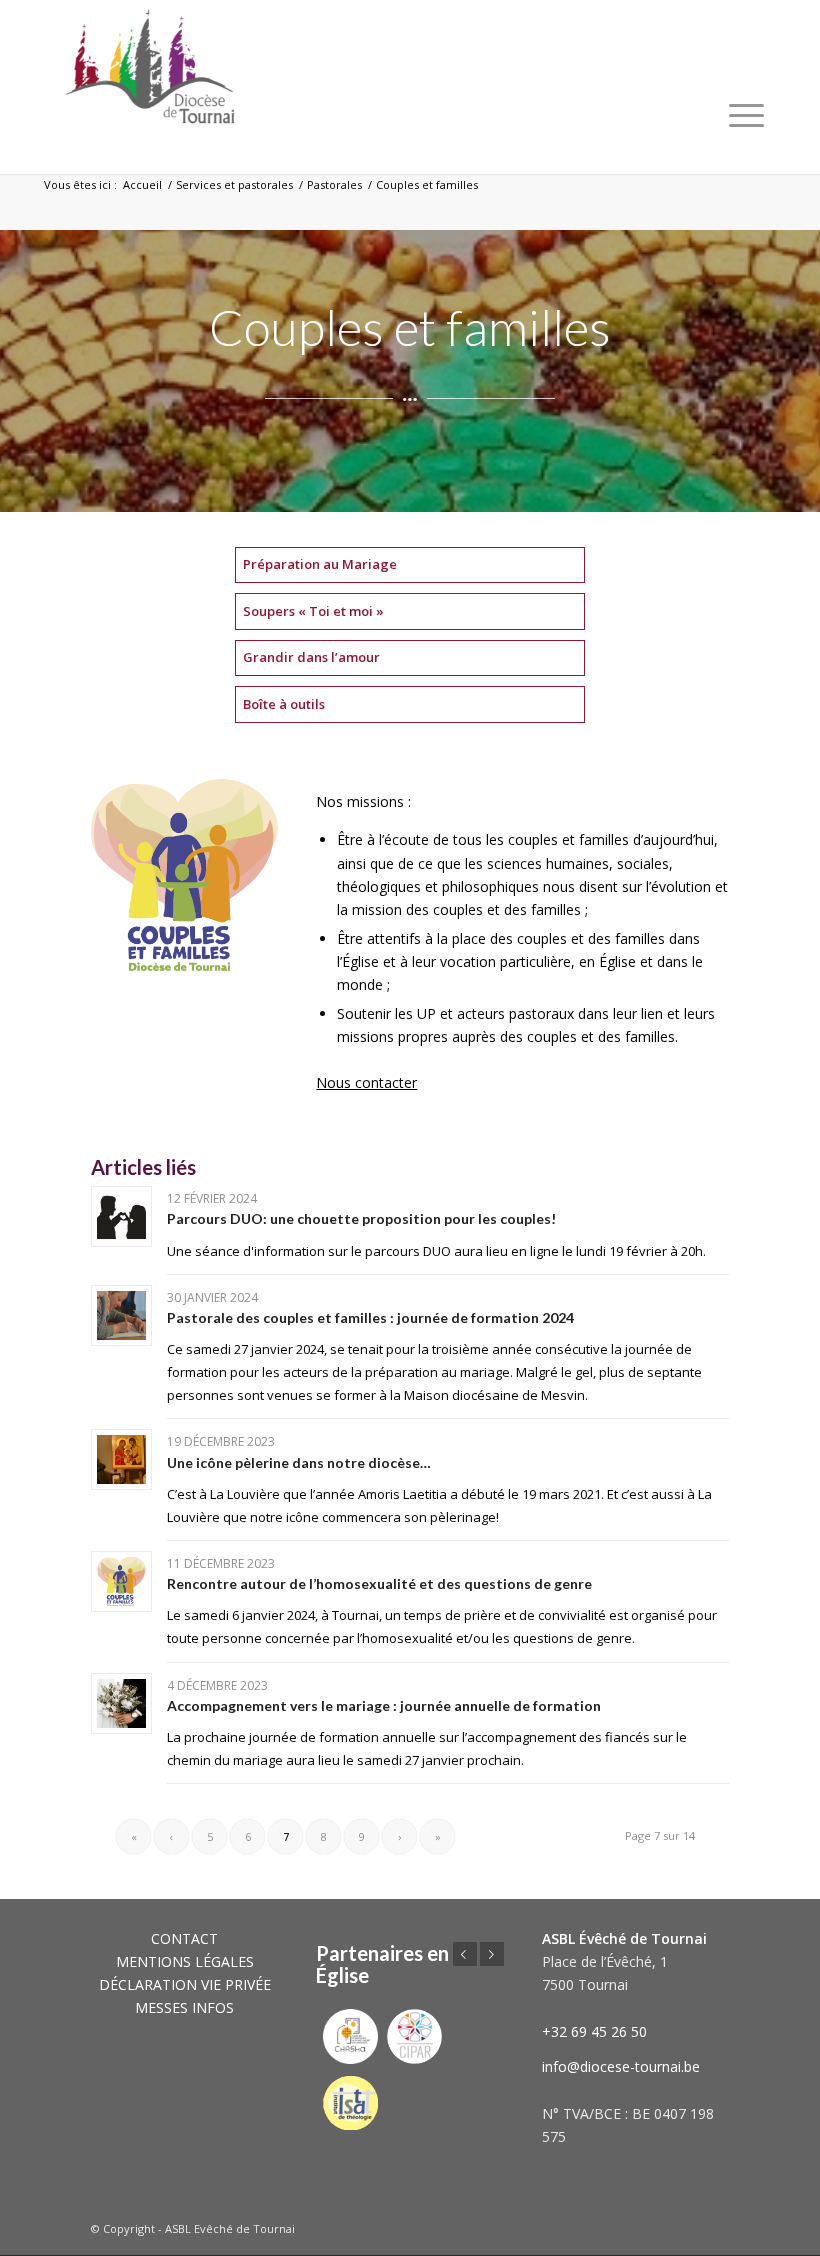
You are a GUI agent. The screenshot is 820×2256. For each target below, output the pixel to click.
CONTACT (184, 1938)
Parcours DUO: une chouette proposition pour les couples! (361, 1218)
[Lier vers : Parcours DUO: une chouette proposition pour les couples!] (121, 1216)
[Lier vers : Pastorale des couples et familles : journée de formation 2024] (121, 1315)
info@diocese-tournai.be (621, 2066)
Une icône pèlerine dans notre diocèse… (299, 1462)
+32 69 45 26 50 (594, 2031)
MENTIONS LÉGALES (185, 1961)
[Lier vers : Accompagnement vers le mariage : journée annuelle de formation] (121, 1703)
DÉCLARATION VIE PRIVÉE (185, 1984)
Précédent (465, 1954)
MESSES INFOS (184, 2007)
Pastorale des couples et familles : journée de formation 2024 (370, 1317)
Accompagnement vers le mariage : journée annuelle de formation (384, 1705)
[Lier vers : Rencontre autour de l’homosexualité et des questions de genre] (121, 1581)
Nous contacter (366, 1082)
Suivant (492, 1954)
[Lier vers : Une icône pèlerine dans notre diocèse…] (121, 1459)
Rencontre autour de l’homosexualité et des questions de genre (379, 1583)
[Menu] (746, 115)
